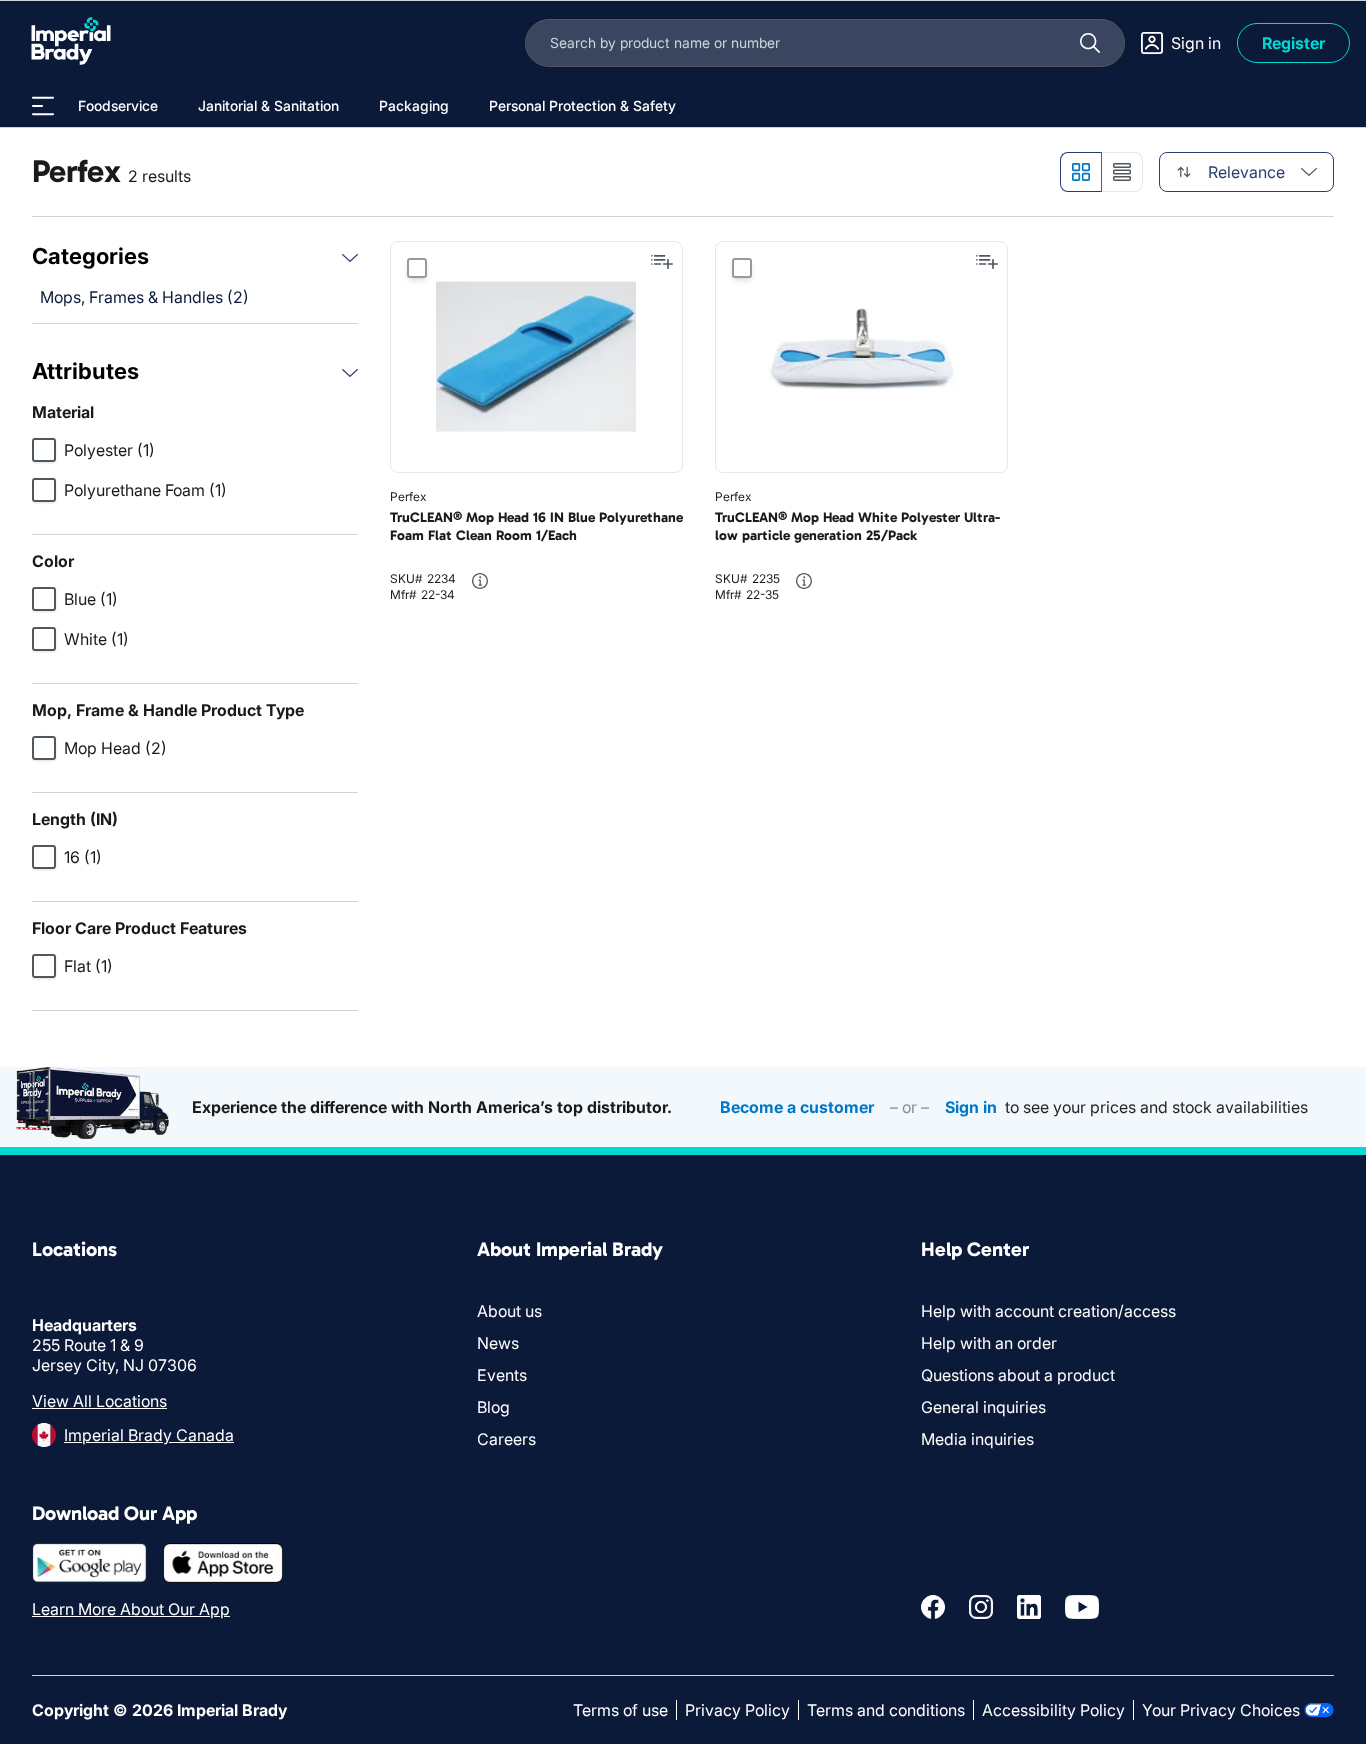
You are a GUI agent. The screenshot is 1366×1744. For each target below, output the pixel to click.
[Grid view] (1080, 172)
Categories (90, 256)
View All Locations (99, 1401)
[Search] (1090, 43)
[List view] (1122, 172)
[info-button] (480, 581)
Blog (493, 1407)
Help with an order (989, 1343)
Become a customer (797, 1107)
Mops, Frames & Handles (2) (144, 297)
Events (502, 1375)
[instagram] (981, 1607)
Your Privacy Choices (1221, 1710)
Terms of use (620, 1710)
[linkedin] (1029, 1607)
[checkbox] (44, 450)
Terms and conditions (886, 1710)
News (498, 1343)
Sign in (971, 1107)
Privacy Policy (737, 1710)
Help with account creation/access (1048, 1311)
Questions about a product (1018, 1375)
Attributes (85, 371)
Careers (506, 1439)
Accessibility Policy (1053, 1710)
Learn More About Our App (131, 1609)
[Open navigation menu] (43, 106)
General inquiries (983, 1407)
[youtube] (1082, 1607)
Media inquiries (977, 1439)
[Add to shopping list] (662, 262)
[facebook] (933, 1607)
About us (509, 1311)
